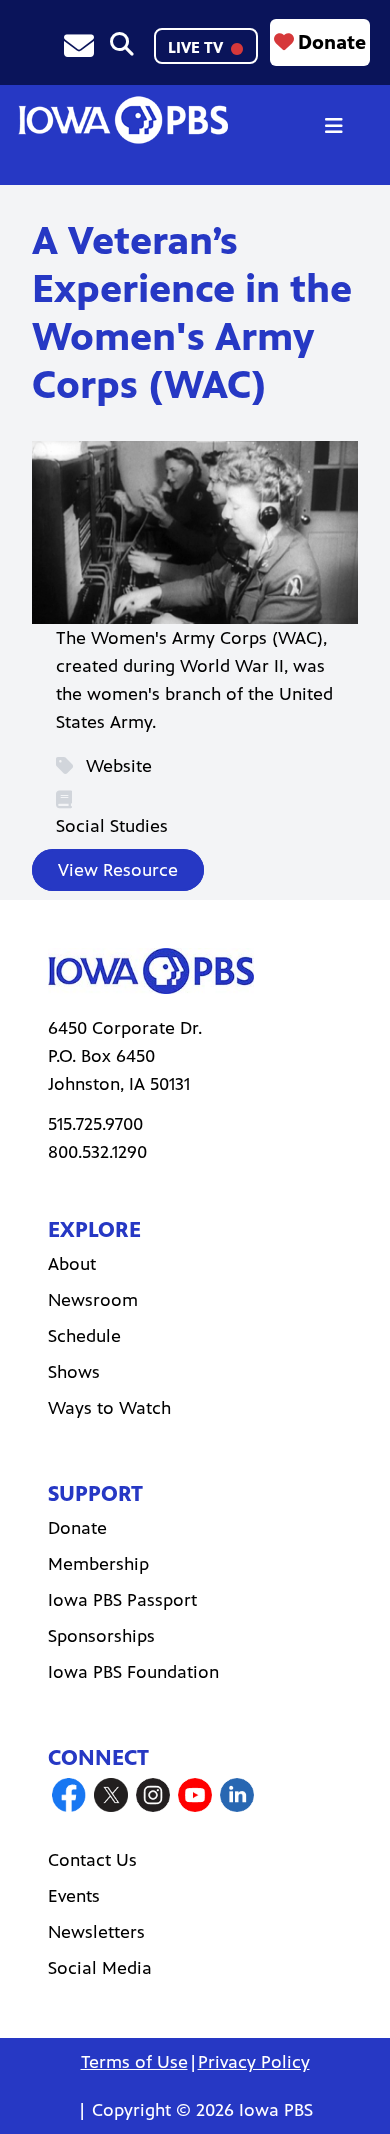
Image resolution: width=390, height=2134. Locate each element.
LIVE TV (197, 47)
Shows (74, 1372)
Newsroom (93, 1300)
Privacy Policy (254, 2062)
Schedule (84, 1336)
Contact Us (92, 1860)
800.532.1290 (97, 1152)
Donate (332, 42)
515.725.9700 (95, 1124)
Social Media (100, 1968)
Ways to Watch (109, 1408)
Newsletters (96, 1932)
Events (74, 1896)
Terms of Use (134, 2062)
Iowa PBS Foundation (133, 1672)
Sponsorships (101, 1636)
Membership (98, 1564)
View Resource (118, 870)
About (72, 1264)
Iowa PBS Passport (122, 1600)
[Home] (123, 120)
